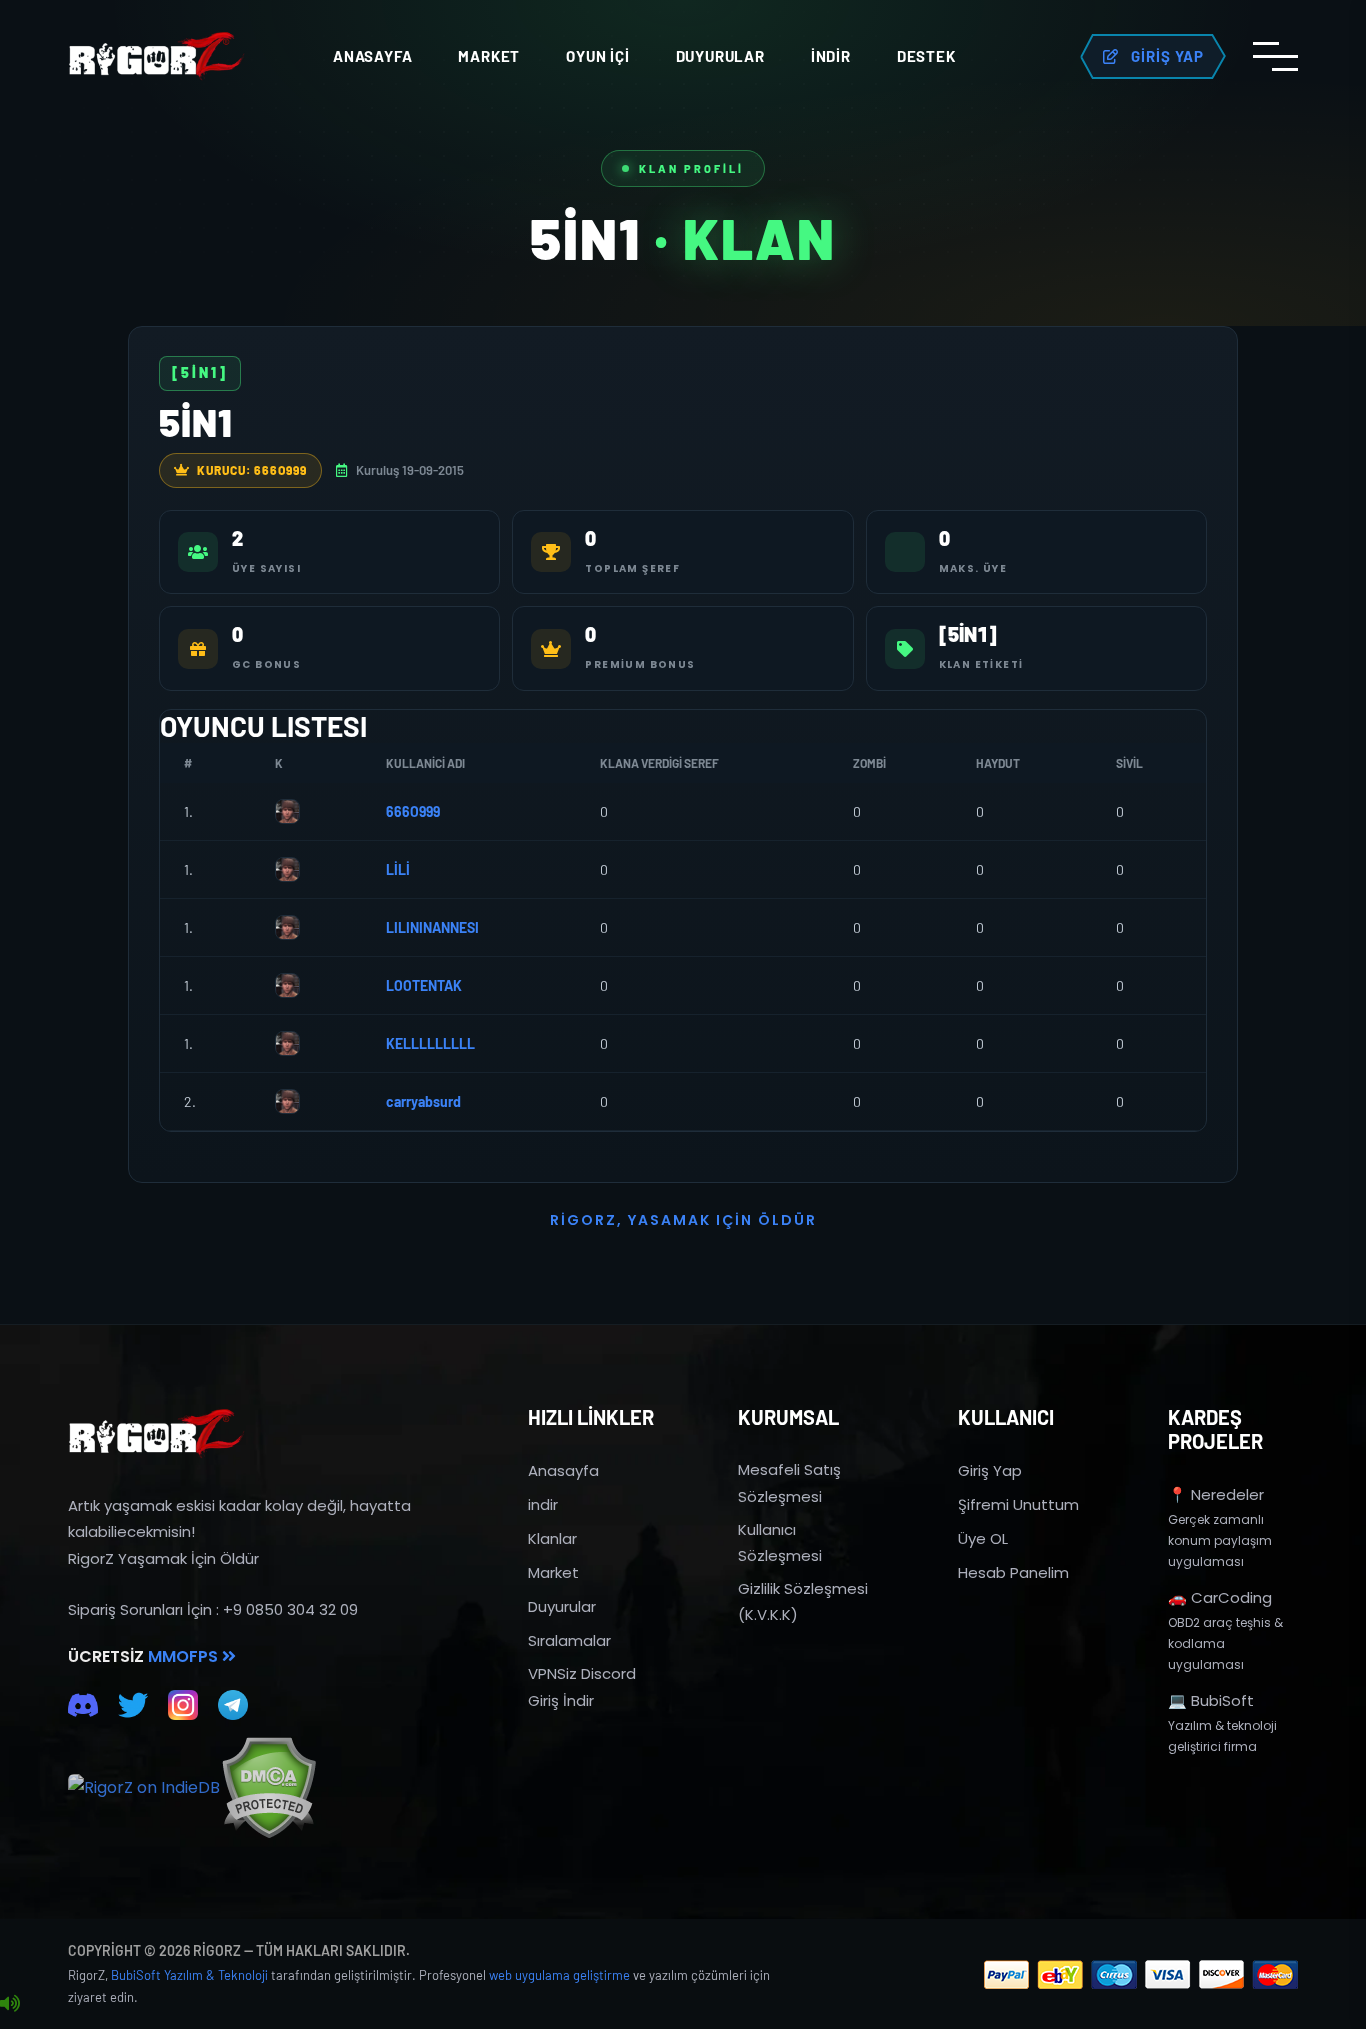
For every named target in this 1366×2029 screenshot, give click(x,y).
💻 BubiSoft (1211, 1700)
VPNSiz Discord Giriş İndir (582, 1686)
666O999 (413, 811)
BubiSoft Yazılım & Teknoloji (189, 1975)
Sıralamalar (569, 1640)
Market (489, 56)
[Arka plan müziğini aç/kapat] (10, 2004)
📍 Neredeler (1216, 1494)
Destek (926, 56)
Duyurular (720, 56)
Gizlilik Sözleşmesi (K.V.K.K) (803, 1601)
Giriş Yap (990, 1470)
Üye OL (983, 1538)
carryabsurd (423, 1101)
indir (543, 1504)
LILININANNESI (432, 927)
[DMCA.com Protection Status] (268, 1787)
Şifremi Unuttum (1018, 1504)
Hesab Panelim (1013, 1572)
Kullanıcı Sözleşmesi (780, 1542)
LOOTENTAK (424, 985)
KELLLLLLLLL (430, 1043)
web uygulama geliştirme (559, 1975)
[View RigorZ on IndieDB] (144, 1788)
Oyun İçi (597, 56)
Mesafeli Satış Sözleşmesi (789, 1482)
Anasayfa (372, 56)
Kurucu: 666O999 (252, 470)
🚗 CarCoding (1220, 1597)
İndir (831, 56)
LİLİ (398, 869)
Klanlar (552, 1538)
